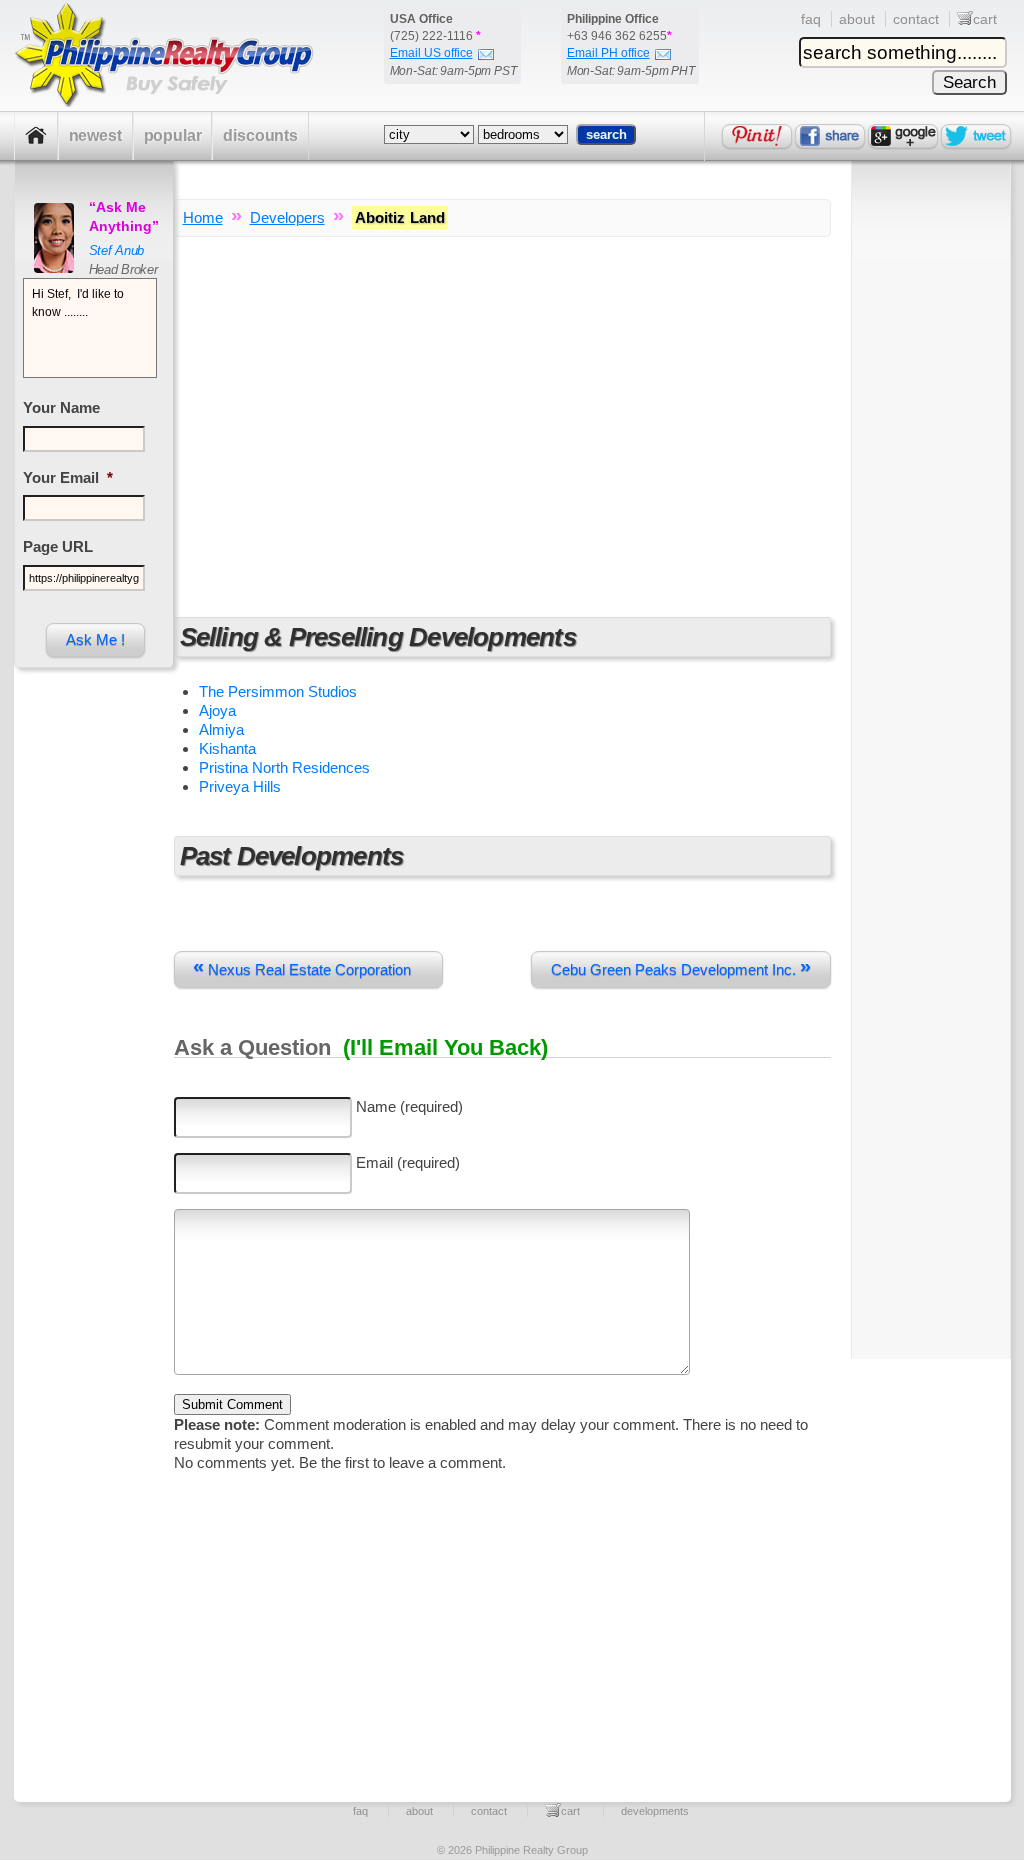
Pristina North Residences (284, 767)
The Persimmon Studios (278, 691)
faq (811, 19)
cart (985, 19)
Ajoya (217, 710)
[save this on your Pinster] (757, 136)
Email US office (431, 53)
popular (173, 135)
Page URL (58, 546)
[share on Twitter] (976, 136)
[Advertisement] (502, 418)
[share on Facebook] (830, 136)
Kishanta (227, 748)
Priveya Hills (240, 786)
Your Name (61, 407)
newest (95, 135)
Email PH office (608, 53)
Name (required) (409, 1106)
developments (655, 1811)
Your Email (68, 477)
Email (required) (408, 1162)
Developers (287, 217)
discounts (260, 135)
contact (916, 19)
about (857, 19)
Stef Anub (117, 250)
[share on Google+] (903, 136)
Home (203, 217)
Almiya (221, 729)
